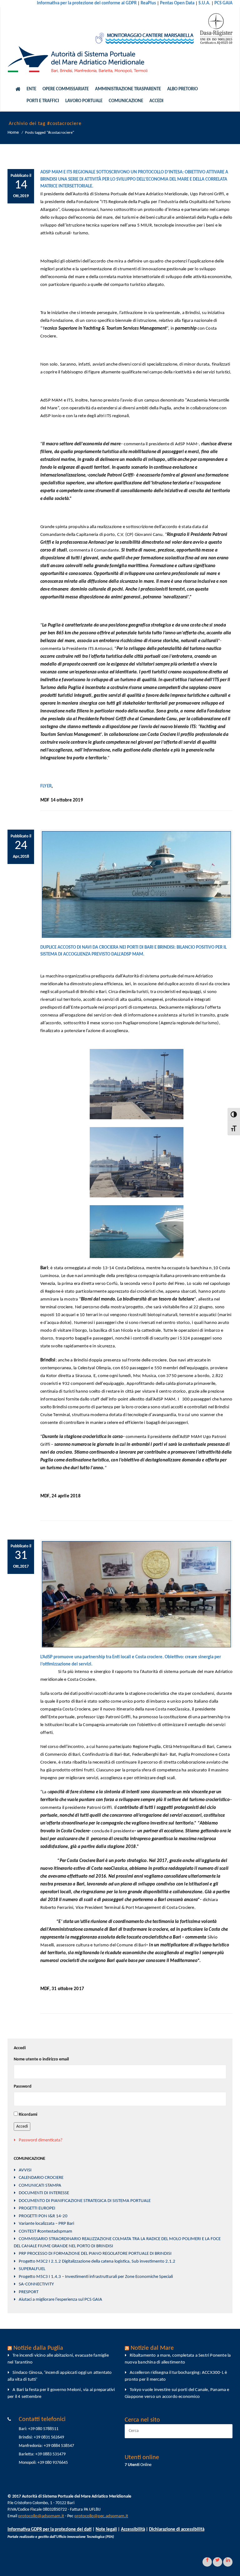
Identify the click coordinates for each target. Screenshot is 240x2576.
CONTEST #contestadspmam (45, 2232)
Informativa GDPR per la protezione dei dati (50, 2530)
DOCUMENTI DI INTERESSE (44, 2193)
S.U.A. (204, 3)
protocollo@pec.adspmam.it (101, 2516)
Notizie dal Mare (152, 2348)
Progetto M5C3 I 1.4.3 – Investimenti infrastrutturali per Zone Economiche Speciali (96, 2277)
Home (13, 133)
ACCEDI (156, 101)
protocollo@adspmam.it (41, 2516)
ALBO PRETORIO (182, 89)
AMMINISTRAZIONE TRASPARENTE (128, 89)
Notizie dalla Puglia (38, 2348)
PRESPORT (29, 2292)
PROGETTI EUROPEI (37, 2208)
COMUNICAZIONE (126, 101)
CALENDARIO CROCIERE (41, 2178)
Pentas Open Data (177, 3)
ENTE (31, 89)
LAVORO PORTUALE (84, 101)
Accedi (22, 2127)
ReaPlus (148, 3)
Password (23, 2087)
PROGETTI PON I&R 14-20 (43, 2216)
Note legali (106, 2530)
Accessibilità (133, 2530)
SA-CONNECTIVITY (36, 2284)
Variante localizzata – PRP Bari (46, 2224)
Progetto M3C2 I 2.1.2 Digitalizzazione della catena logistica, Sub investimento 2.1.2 (97, 2261)
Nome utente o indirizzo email (41, 2059)
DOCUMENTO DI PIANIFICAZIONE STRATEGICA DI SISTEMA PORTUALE (85, 2201)
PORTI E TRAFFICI (43, 101)
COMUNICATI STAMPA (40, 2186)
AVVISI (25, 2170)
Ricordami (28, 2115)
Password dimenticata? (41, 2140)
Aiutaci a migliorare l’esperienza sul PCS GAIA (60, 2300)
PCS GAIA (223, 3)
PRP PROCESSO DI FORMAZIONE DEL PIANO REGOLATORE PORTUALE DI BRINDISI (95, 2254)
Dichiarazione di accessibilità (177, 2530)
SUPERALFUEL (32, 2269)
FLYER (46, 786)
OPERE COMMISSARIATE (66, 89)
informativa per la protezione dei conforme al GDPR (87, 3)
